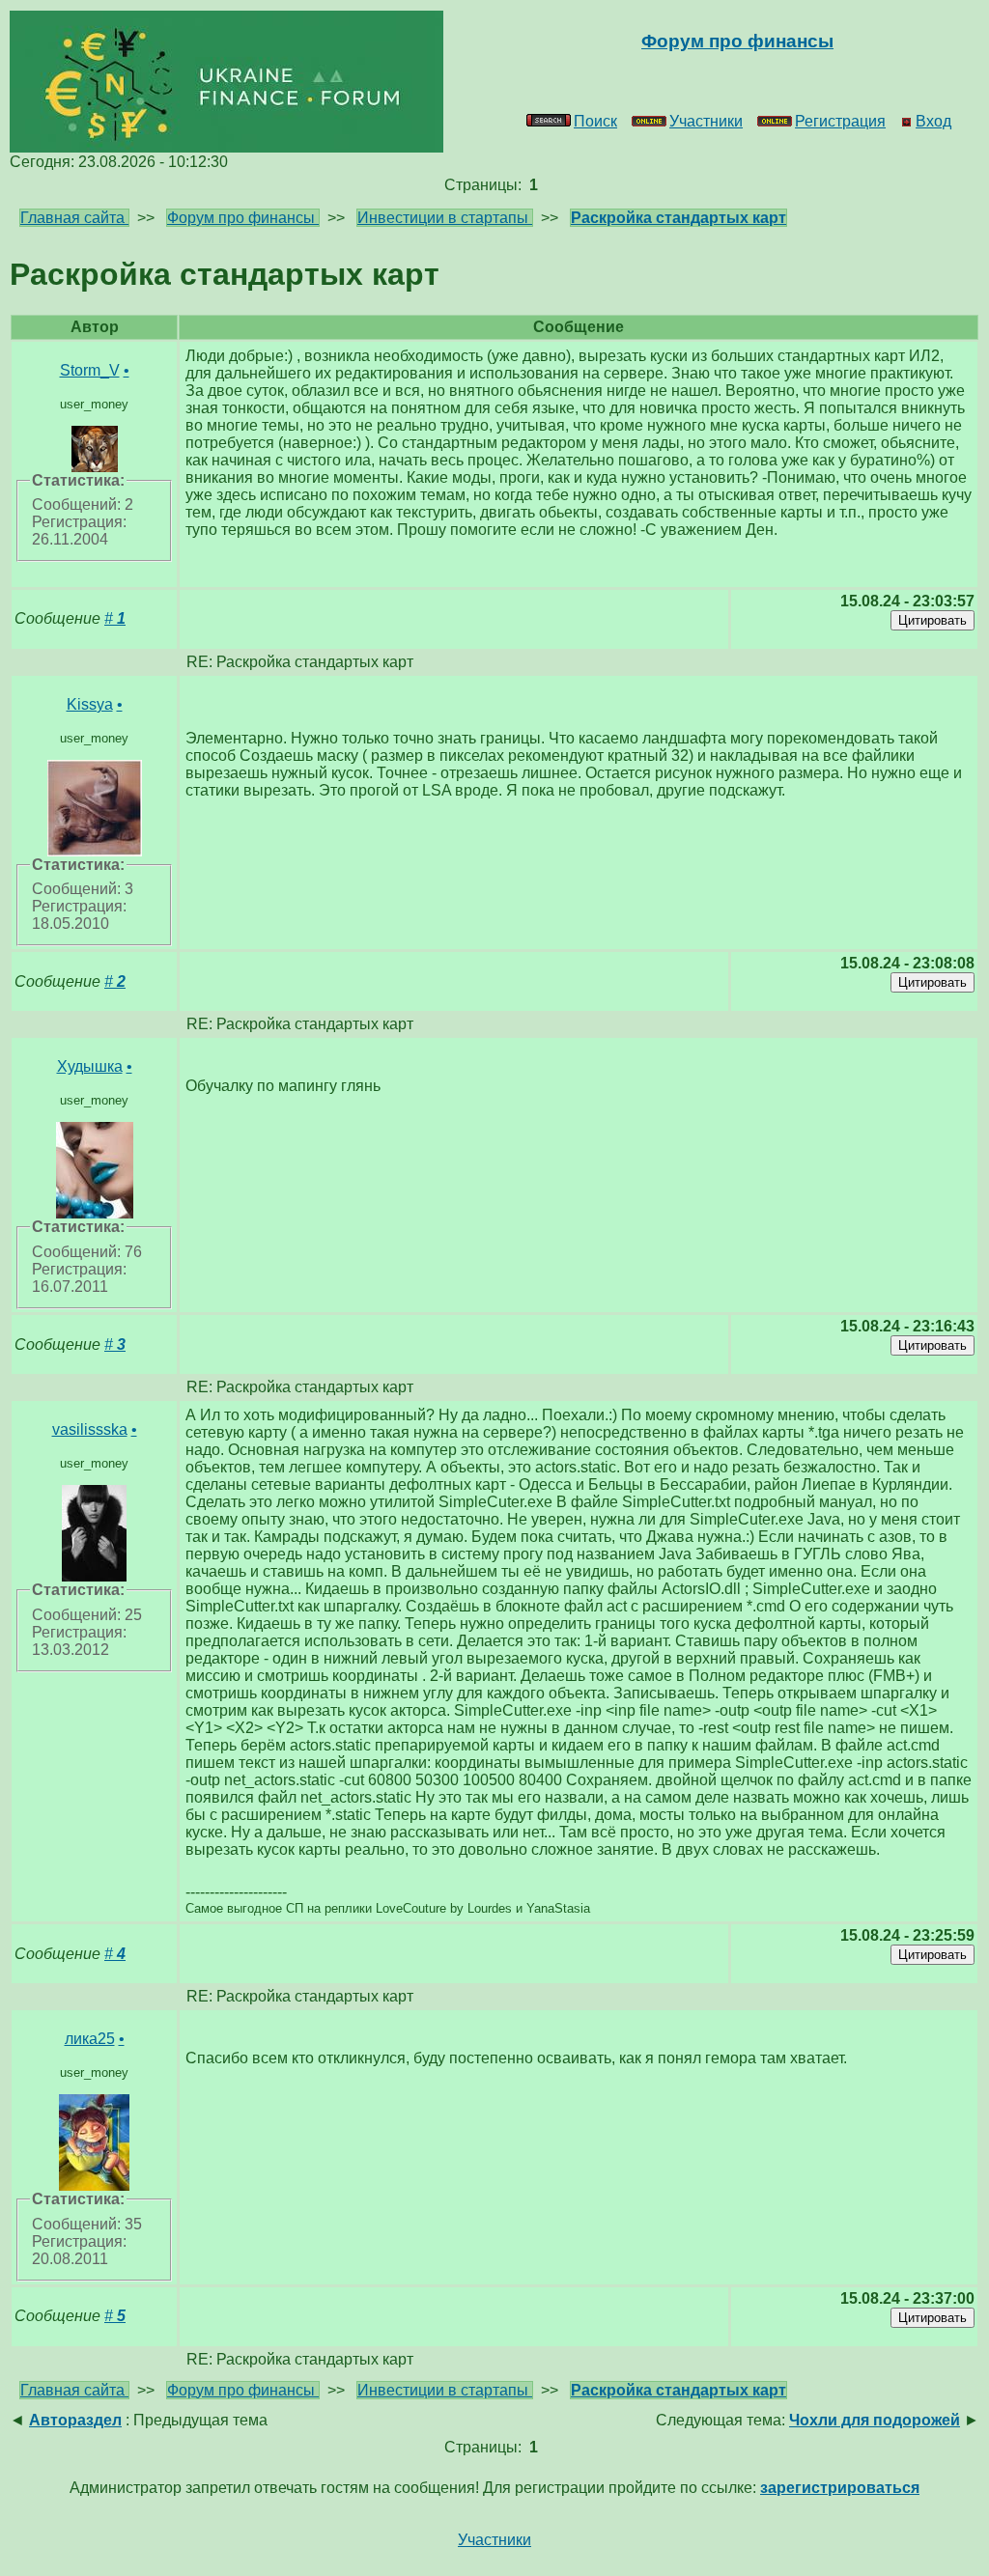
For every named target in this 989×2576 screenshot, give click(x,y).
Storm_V (90, 370)
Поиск (595, 121)
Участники (706, 121)
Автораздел (75, 2420)
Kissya (90, 704)
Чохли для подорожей (875, 2420)
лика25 (90, 2039)
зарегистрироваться (840, 2488)
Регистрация (840, 121)
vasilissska (90, 1429)
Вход (933, 121)
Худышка (90, 1066)
